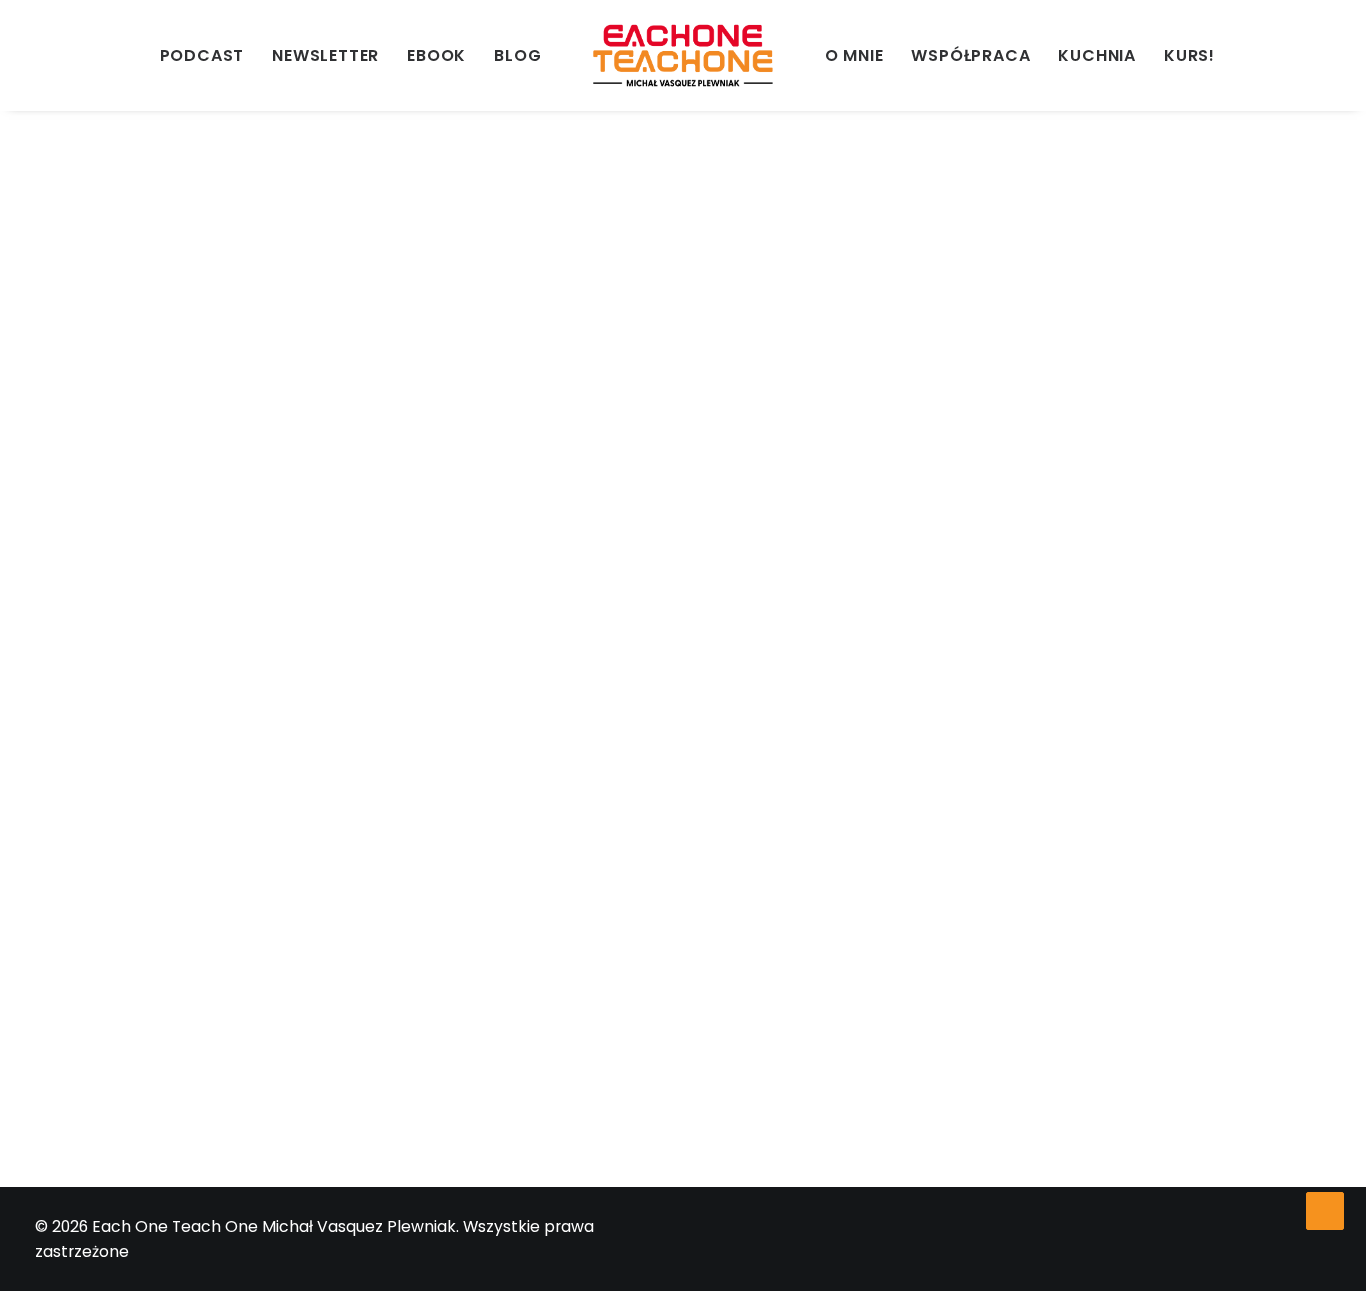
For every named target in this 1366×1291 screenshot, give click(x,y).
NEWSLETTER (325, 55)
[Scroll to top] (1325, 1209)
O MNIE (854, 55)
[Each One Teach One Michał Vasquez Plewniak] (682, 55)
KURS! (1189, 55)
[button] (48, 55)
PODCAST (202, 55)
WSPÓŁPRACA (970, 55)
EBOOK (436, 55)
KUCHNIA (1097, 55)
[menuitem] (48, 55)
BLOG (517, 55)
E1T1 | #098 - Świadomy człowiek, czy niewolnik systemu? (417, 920)
